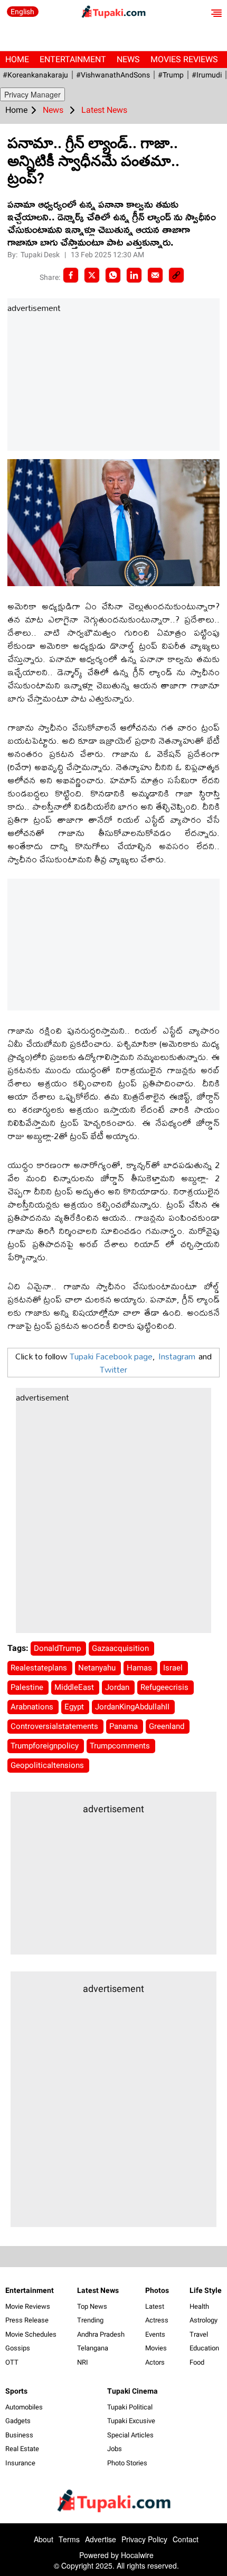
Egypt (75, 1707)
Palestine (28, 1687)
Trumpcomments (121, 1746)
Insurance (20, 2463)
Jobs (115, 2449)
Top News (92, 2306)
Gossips (18, 2348)
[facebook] (71, 275)
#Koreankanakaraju (35, 75)
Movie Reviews (28, 2306)
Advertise (101, 2539)
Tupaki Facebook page (111, 1356)
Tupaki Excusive (131, 2421)
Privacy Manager (32, 94)
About (44, 2539)
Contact (186, 2539)
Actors (155, 2362)
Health (199, 2306)
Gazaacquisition (121, 1648)
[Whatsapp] (113, 275)
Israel (174, 1668)
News (128, 59)
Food (197, 2362)
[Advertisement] (87, 383)
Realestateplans (40, 1668)
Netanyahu (98, 1668)
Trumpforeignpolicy (46, 1746)
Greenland (168, 1726)
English (22, 12)
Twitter (113, 1369)
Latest (155, 2306)
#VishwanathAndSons (113, 75)
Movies (156, 2348)
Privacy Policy (144, 2539)
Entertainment (73, 59)
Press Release (27, 2320)
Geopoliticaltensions (48, 1765)
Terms (69, 2539)
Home (17, 59)
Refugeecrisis (165, 1687)
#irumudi (207, 75)
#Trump (171, 75)
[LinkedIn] (134, 275)
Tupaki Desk (41, 255)
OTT (12, 2362)
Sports (16, 2391)
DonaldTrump (58, 1648)
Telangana (93, 2348)
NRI (83, 2362)
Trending (90, 2320)
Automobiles (24, 2407)
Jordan (118, 1687)
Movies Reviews (184, 59)
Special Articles (130, 2435)
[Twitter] (92, 275)
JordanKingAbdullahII (133, 1707)
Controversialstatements (55, 1726)
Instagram (177, 1356)
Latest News (98, 2290)
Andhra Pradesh (101, 2334)
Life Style (206, 2290)
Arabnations (33, 1707)
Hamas (140, 1668)
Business (19, 2435)
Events (155, 2334)
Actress (157, 2320)
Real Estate (22, 2449)
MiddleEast (75, 1687)
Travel (199, 2334)
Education (204, 2348)
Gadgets (18, 2421)
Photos (157, 2290)
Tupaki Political (130, 2407)
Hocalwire (137, 2555)
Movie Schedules (31, 2334)
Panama (125, 1726)
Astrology (204, 2320)
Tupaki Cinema (133, 2391)
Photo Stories (127, 2463)
